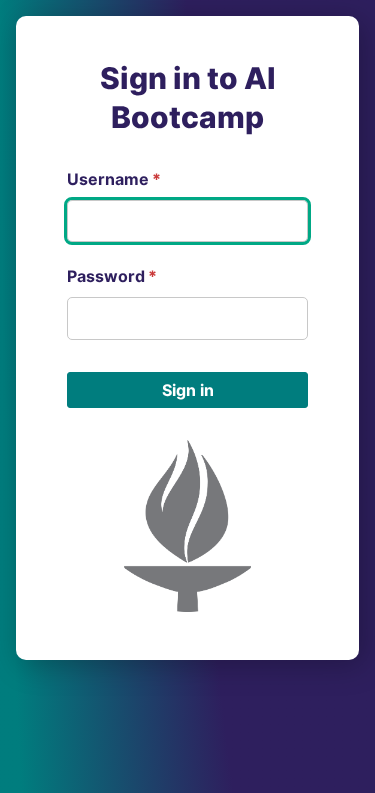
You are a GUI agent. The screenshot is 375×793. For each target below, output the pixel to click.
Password (112, 276)
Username (114, 179)
